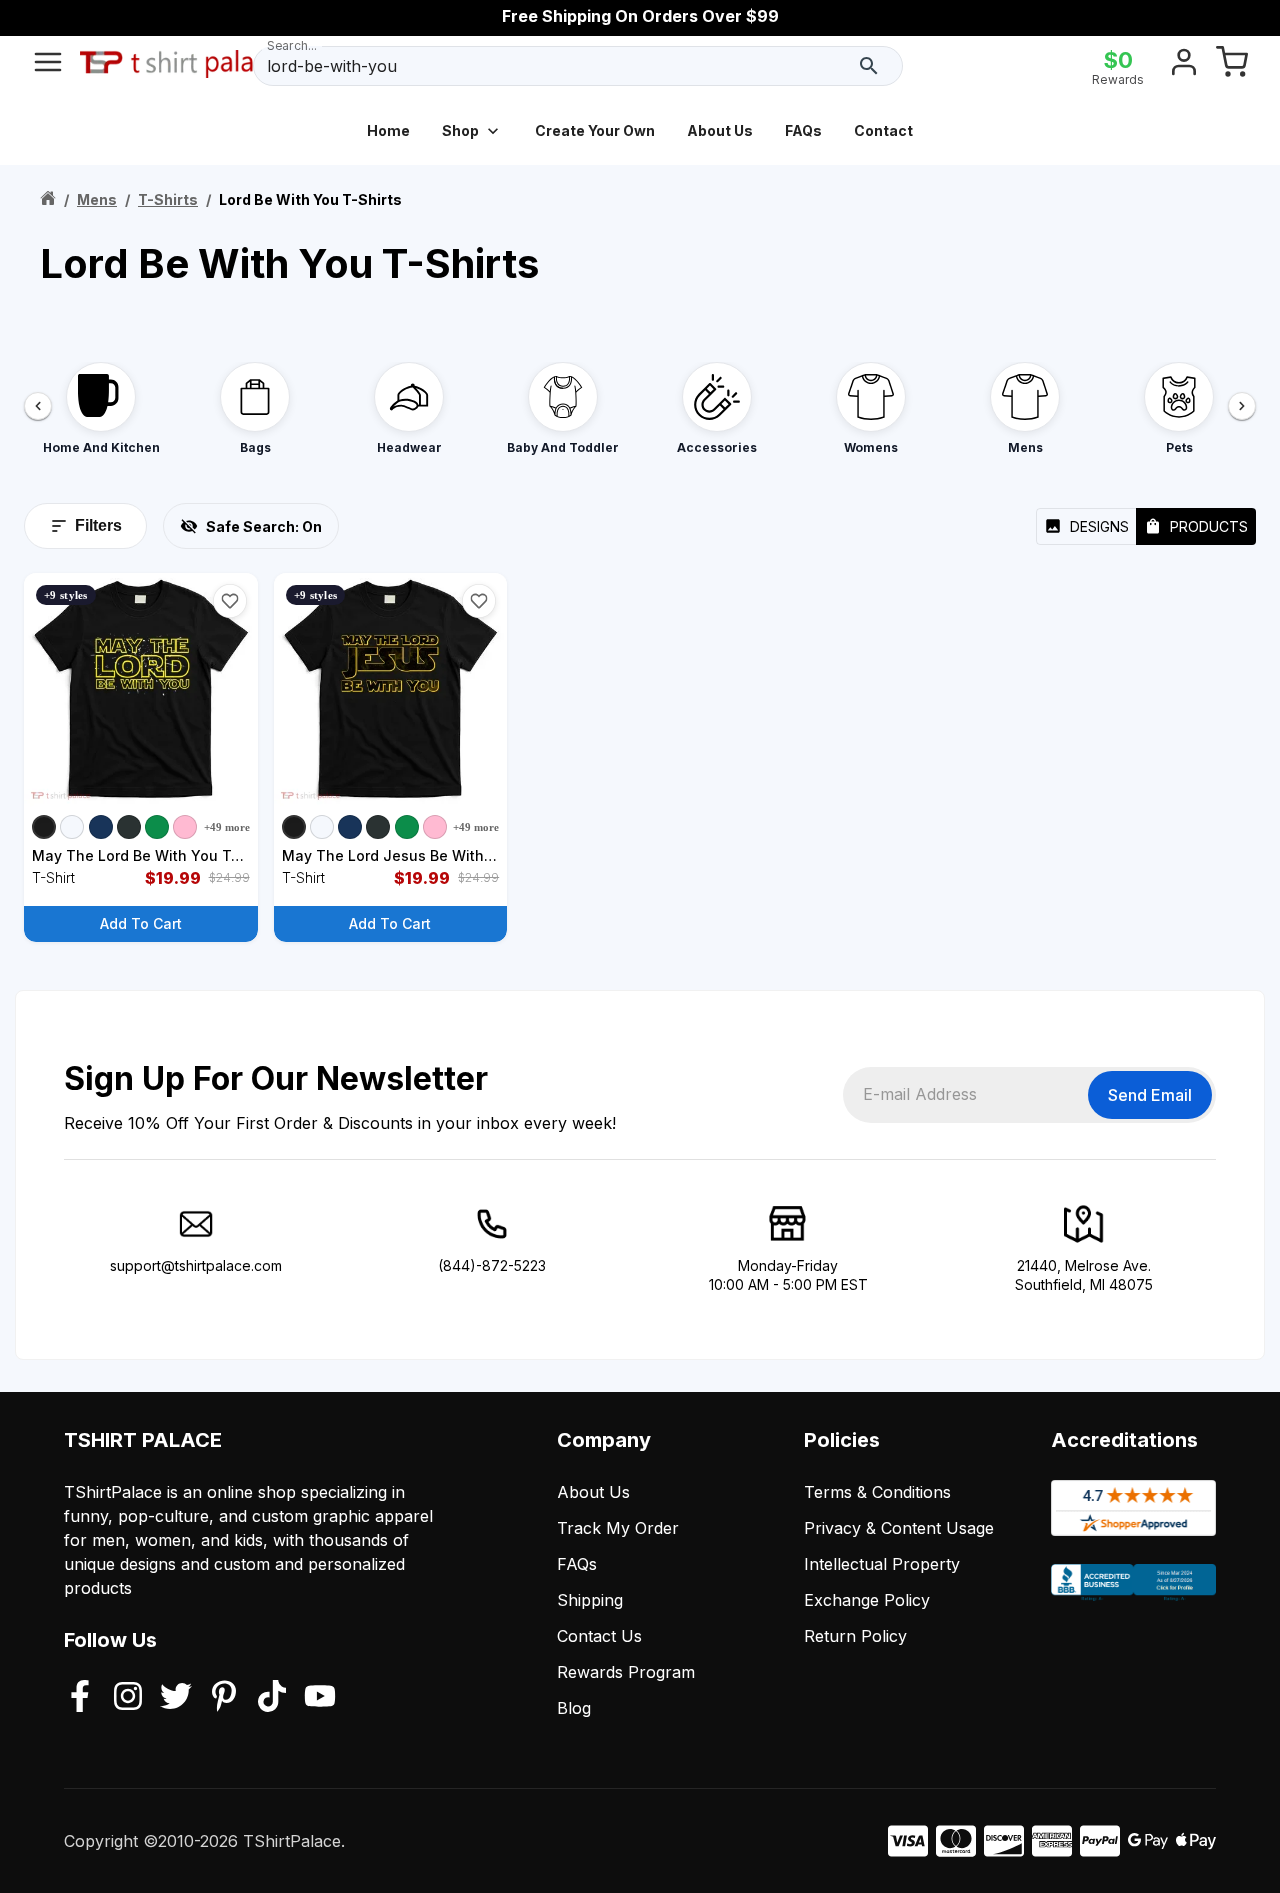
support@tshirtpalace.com (196, 1265)
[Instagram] (128, 1698)
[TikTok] (272, 1698)
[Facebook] (80, 1698)
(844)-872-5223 (492, 1265)
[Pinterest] (224, 1698)
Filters (98, 525)
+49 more (227, 827)
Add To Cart (141, 923)
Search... (292, 45)
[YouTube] (320, 1698)
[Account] (1184, 66)
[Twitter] (176, 1698)
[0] (1232, 66)
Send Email (1150, 1095)
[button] (230, 601)
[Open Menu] (48, 66)
